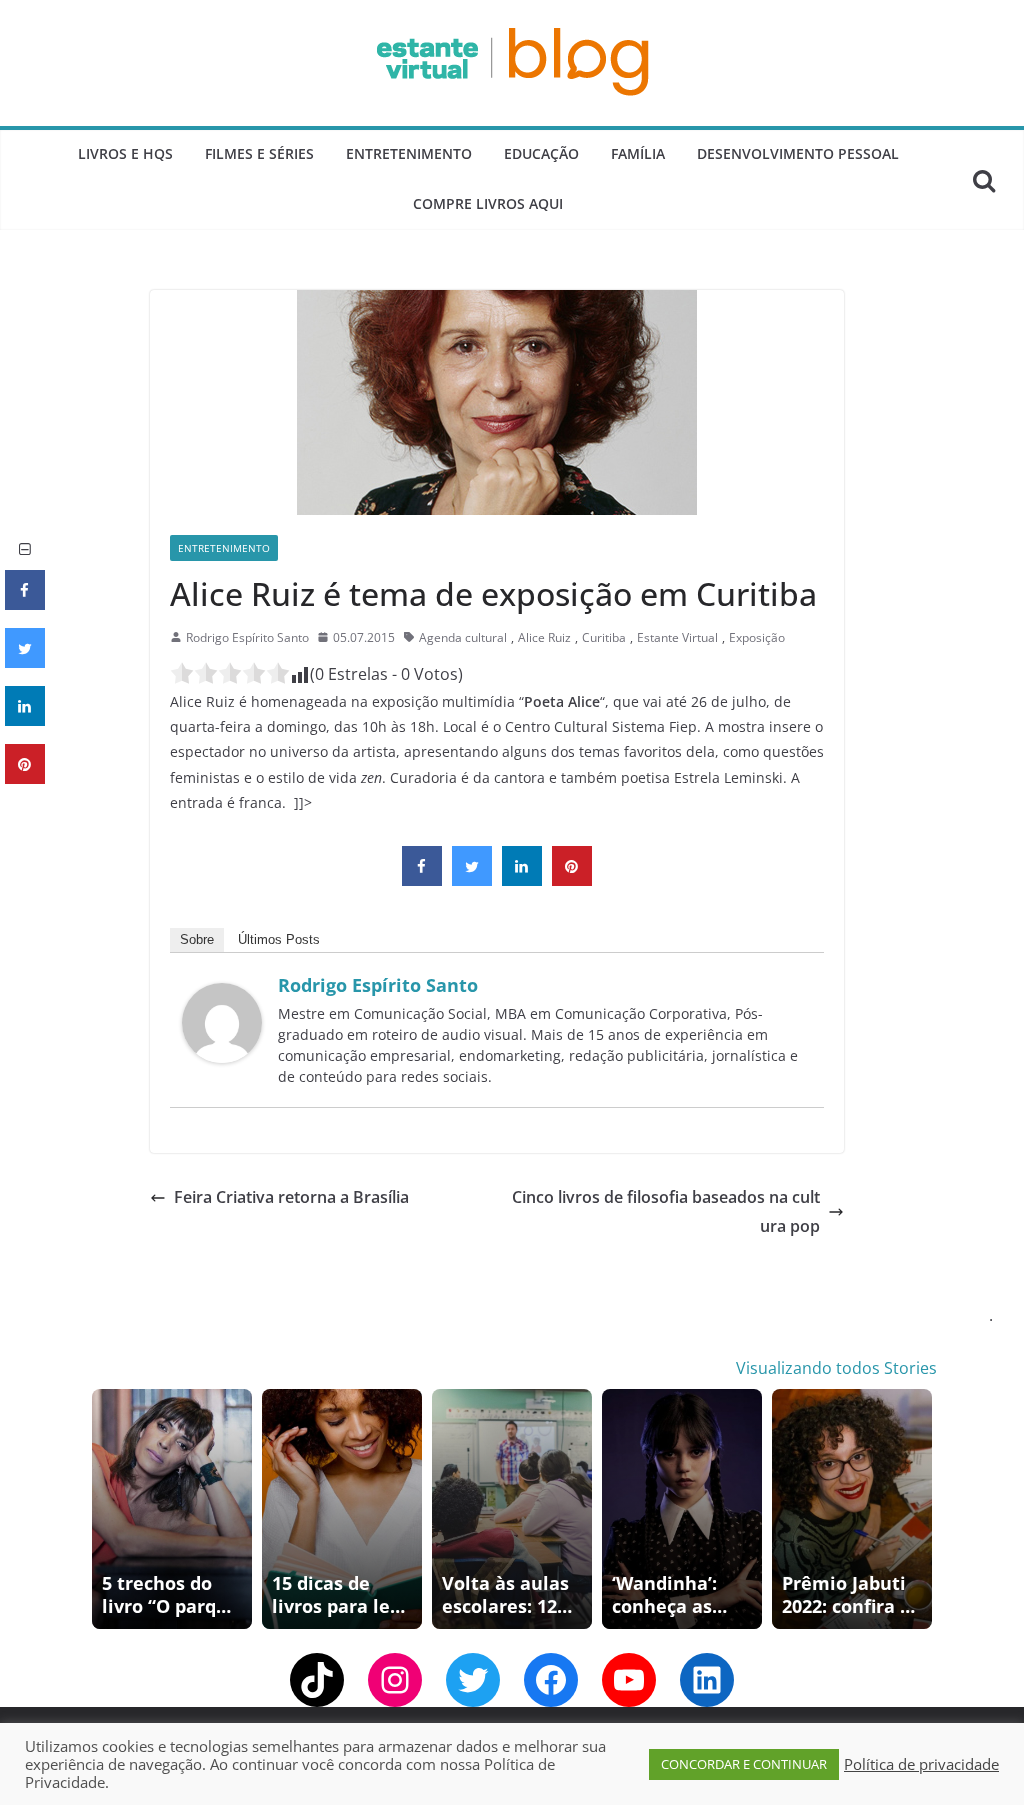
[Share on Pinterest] (572, 880)
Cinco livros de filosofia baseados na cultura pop (666, 1211)
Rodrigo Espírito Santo (247, 637)
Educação (541, 153)
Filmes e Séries (259, 153)
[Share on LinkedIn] (25, 720)
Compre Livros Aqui (488, 203)
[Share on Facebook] (422, 880)
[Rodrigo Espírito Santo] (222, 997)
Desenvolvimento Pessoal (798, 153)
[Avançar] (920, 1509)
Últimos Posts (279, 939)
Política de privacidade (921, 1764)
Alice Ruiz (544, 637)
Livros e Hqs (125, 153)
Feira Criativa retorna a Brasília (291, 1197)
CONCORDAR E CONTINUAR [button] (744, 1764)
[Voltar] (104, 1509)
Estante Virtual (677, 637)
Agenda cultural (463, 637)
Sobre (197, 939)
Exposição (757, 637)
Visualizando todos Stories (836, 1368)
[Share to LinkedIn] (522, 880)
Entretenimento (409, 153)
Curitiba (604, 637)
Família (638, 153)
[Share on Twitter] (472, 880)
